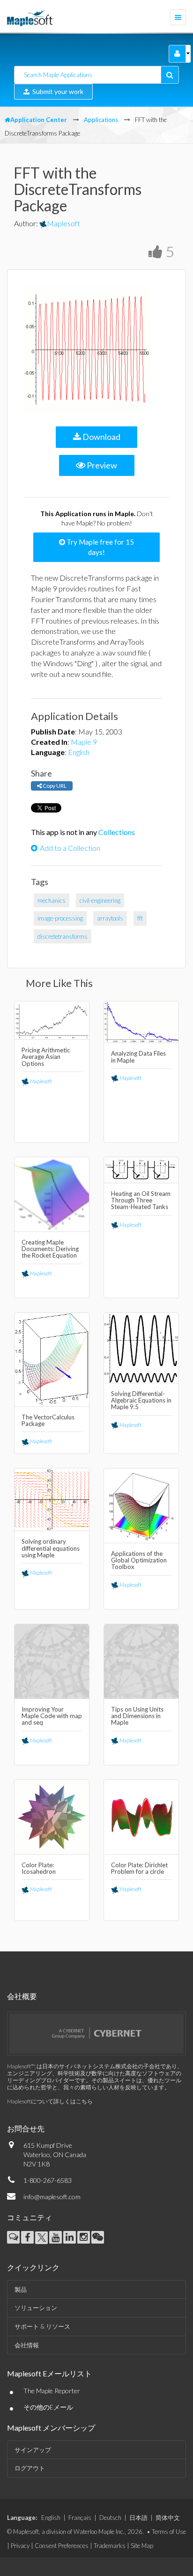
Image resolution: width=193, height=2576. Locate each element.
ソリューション (36, 2308)
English (79, 752)
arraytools (110, 918)
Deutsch (110, 2518)
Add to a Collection (70, 848)
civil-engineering (100, 900)
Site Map (142, 2546)
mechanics (52, 900)
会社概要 (22, 1996)
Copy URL (54, 786)
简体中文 (168, 2518)
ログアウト (30, 2468)
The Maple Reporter (52, 2391)
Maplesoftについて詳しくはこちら (50, 2101)
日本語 (138, 2518)
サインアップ (33, 2450)
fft (140, 918)
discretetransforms (63, 936)
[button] (177, 54)
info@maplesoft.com (52, 2197)
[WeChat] (98, 2237)
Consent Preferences (62, 2546)
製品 (21, 2289)
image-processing (60, 918)
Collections (117, 832)
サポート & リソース (42, 2326)
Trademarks (110, 2546)
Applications (101, 120)
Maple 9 (84, 742)
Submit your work (56, 91)
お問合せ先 (26, 2128)
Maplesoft (63, 223)
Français (80, 2518)
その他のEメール (48, 2407)
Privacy (20, 2546)
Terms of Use (169, 2532)
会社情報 (27, 2345)
